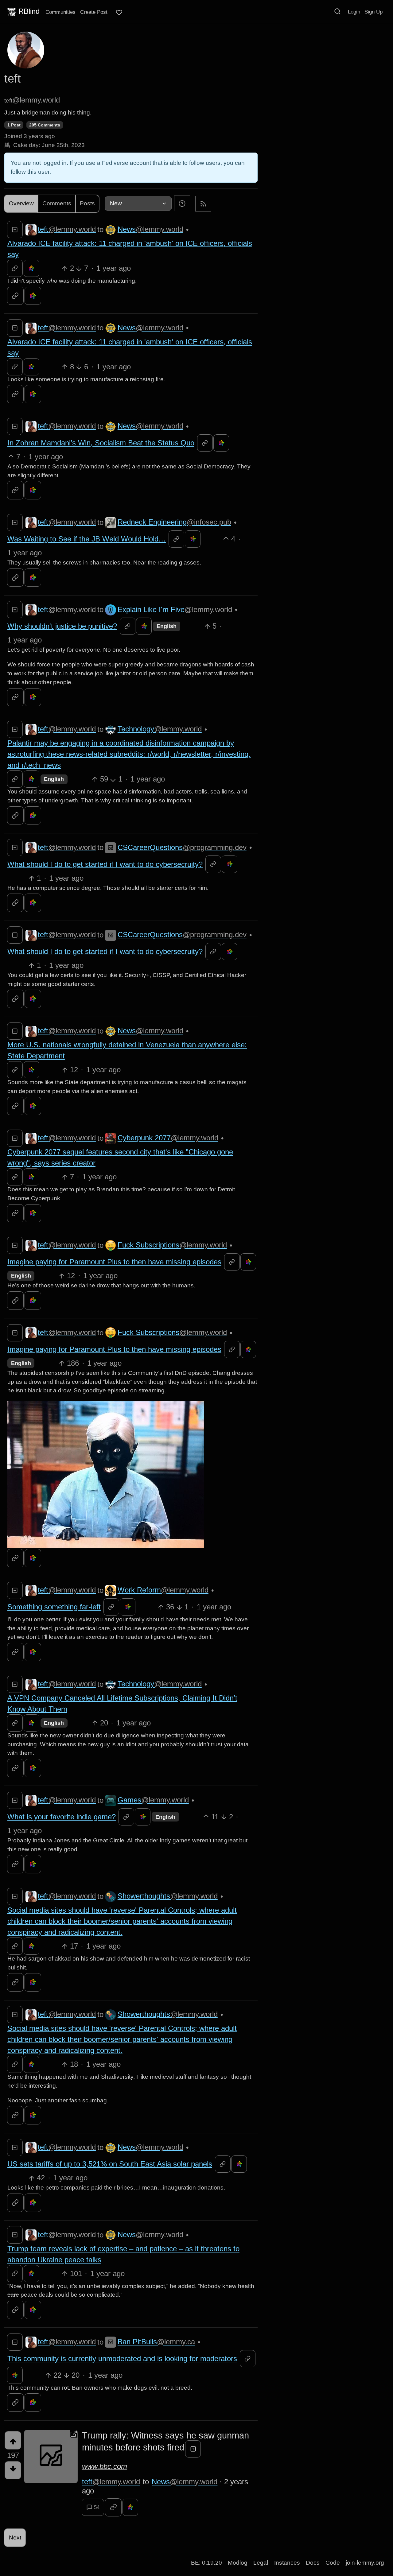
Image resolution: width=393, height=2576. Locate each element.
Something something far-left (54, 1607)
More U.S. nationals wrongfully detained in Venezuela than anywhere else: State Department (127, 1050)
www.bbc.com (105, 2466)
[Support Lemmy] (119, 13)
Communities (60, 12)
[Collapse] (15, 230)
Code (333, 2563)
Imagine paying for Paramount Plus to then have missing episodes (114, 1262)
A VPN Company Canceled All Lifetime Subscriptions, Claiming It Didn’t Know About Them (122, 1703)
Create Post (94, 12)
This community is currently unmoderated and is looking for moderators (122, 2359)
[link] (31, 268)
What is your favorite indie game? (62, 1817)
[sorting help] (182, 203)
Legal (261, 2563)
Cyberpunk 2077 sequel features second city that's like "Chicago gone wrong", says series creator (120, 1157)
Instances (287, 2563)
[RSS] (203, 203)
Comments (57, 203)
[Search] (337, 11)
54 (97, 2507)
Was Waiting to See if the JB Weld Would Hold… (87, 539)
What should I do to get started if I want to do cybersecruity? (105, 864)
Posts (87, 203)
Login (354, 12)
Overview (21, 203)
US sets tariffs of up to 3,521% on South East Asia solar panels (110, 2164)
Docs (313, 2563)
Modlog (238, 2563)
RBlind (29, 11)
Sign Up (374, 12)
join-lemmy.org (365, 2563)
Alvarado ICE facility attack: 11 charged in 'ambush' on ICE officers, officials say (130, 249)
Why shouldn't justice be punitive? (62, 626)
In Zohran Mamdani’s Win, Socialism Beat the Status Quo (101, 443)
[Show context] (15, 268)
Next (15, 2537)
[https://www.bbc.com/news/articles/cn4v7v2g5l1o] (51, 2457)
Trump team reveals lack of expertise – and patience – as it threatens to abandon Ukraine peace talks (123, 2254)
